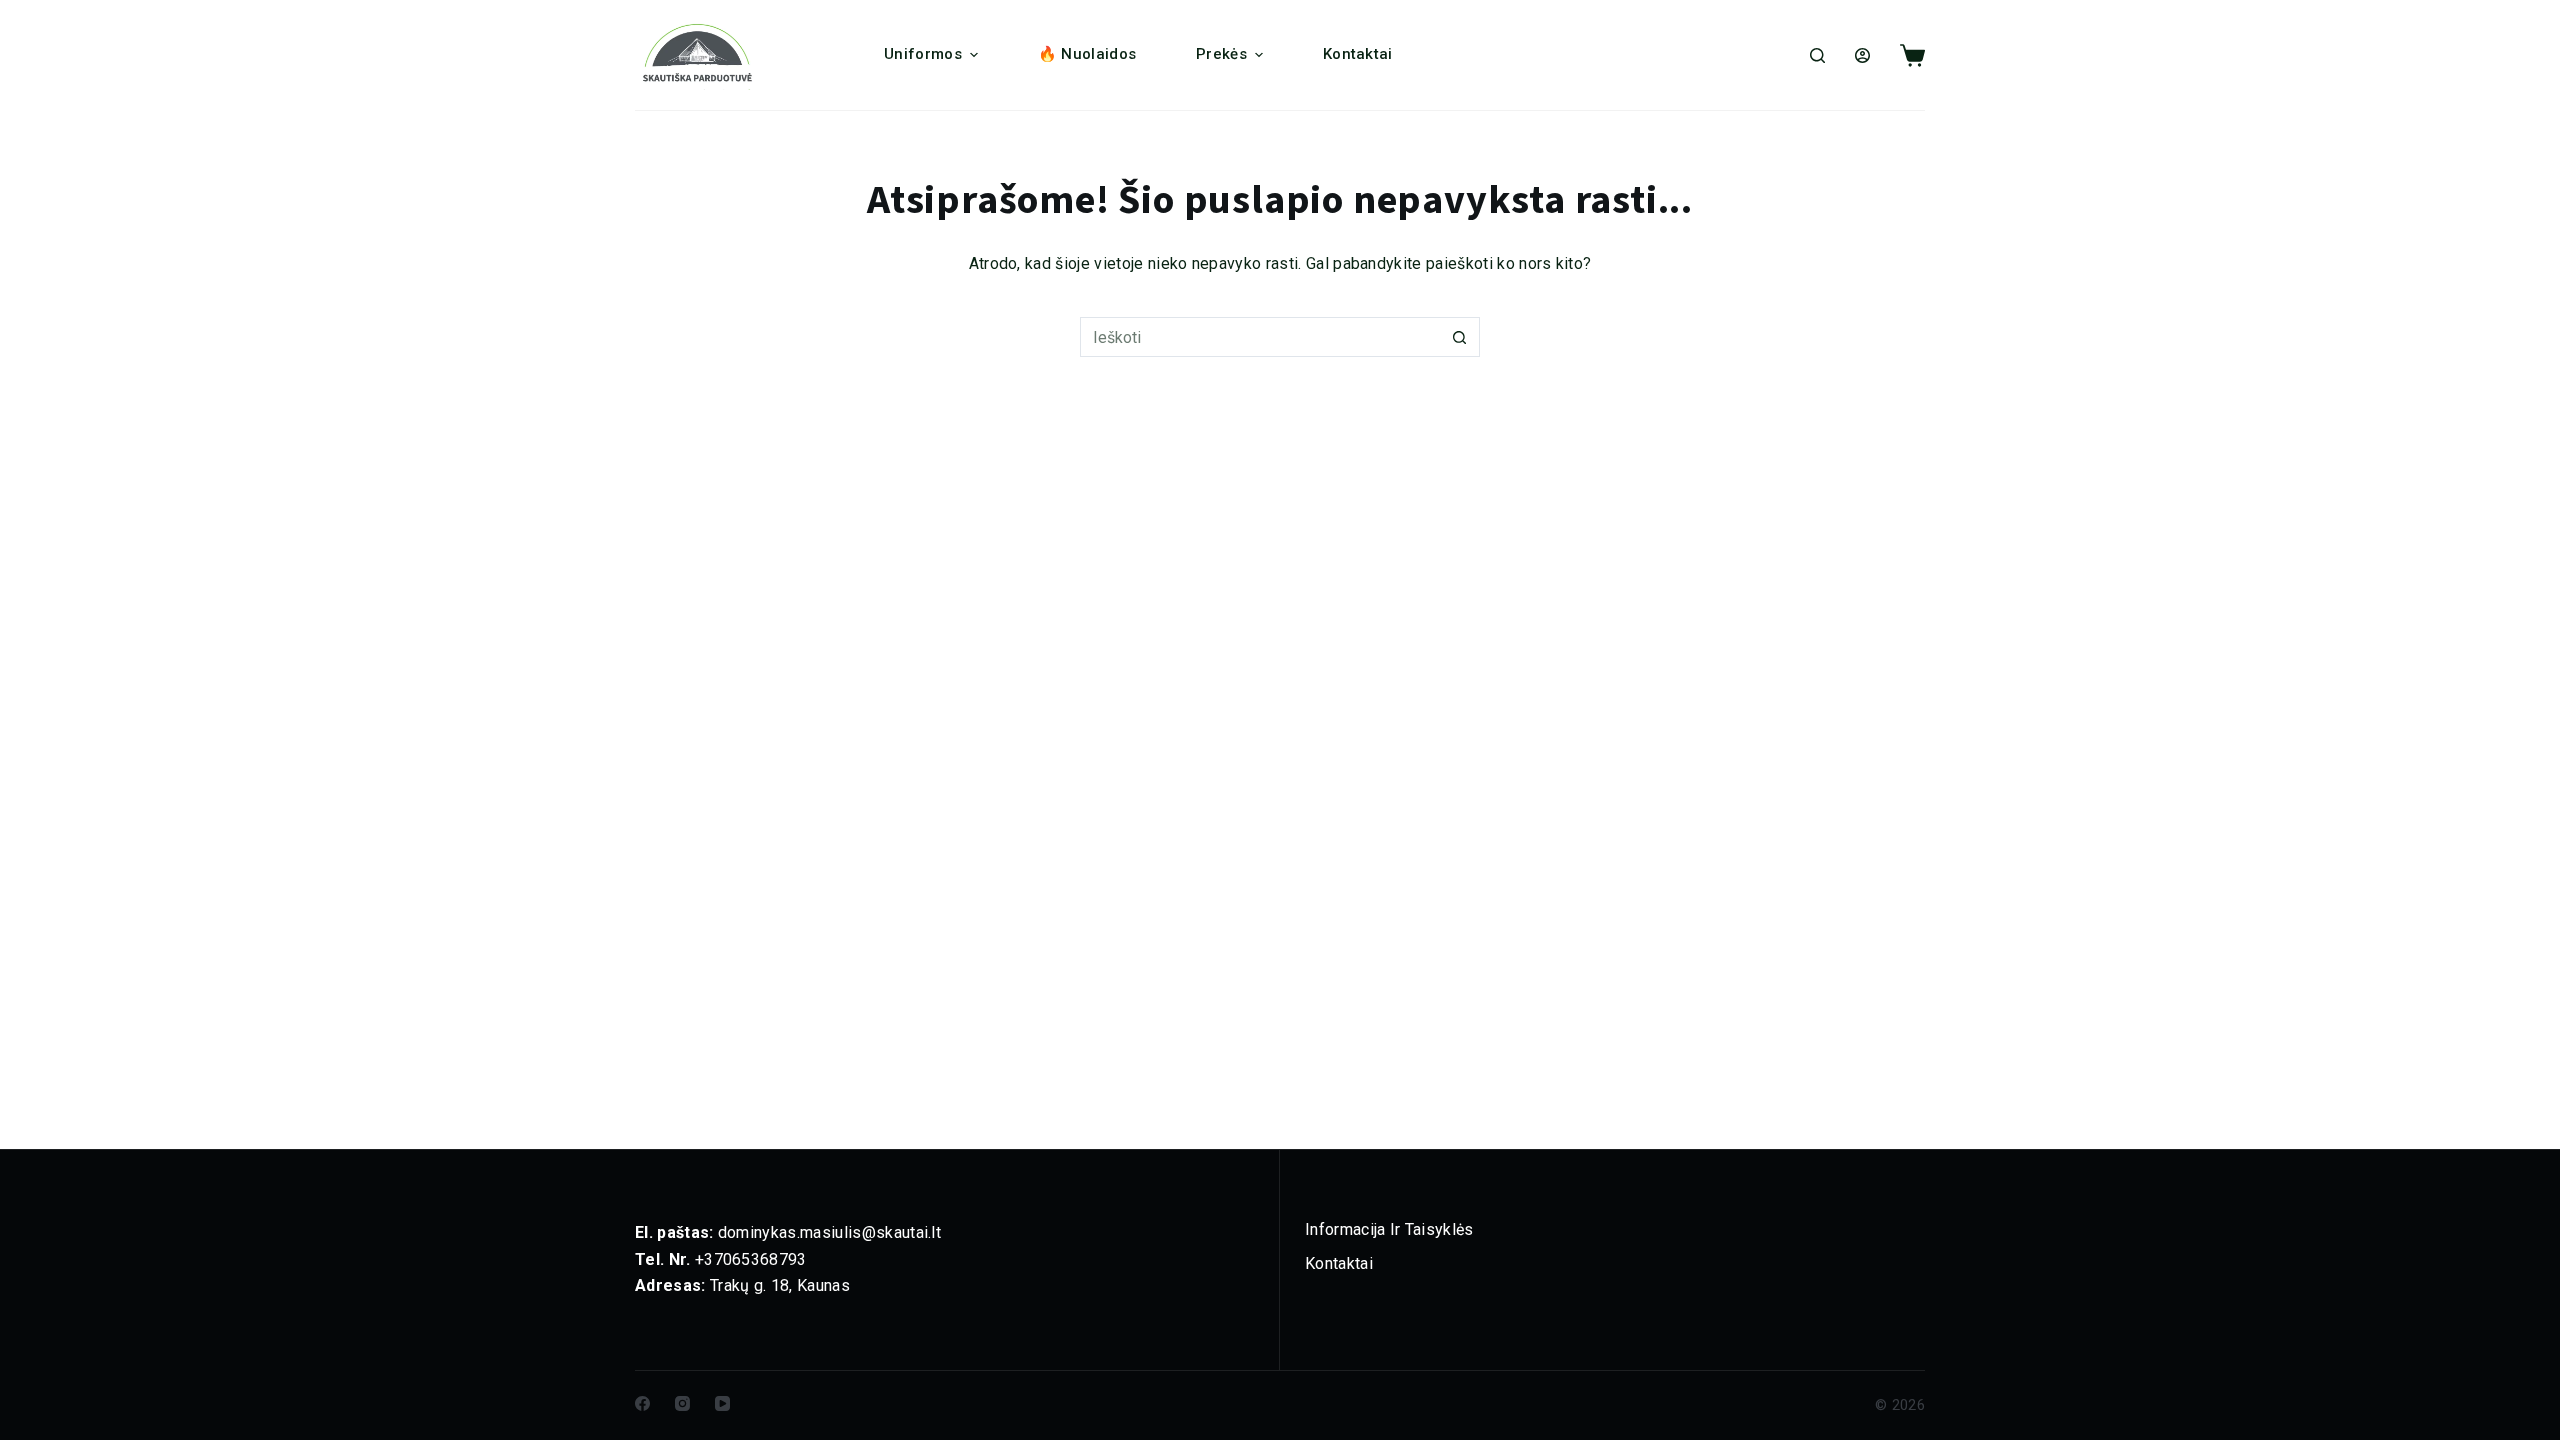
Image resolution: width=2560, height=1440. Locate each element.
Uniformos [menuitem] (923, 54)
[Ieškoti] (1817, 55)
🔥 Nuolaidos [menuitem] (1087, 54)
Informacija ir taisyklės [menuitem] (1389, 1229)
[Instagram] (682, 1403)
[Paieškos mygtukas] (1460, 337)
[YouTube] (722, 1403)
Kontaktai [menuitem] (1358, 54)
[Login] (1862, 55)
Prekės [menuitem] (1221, 54)
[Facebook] (642, 1403)
